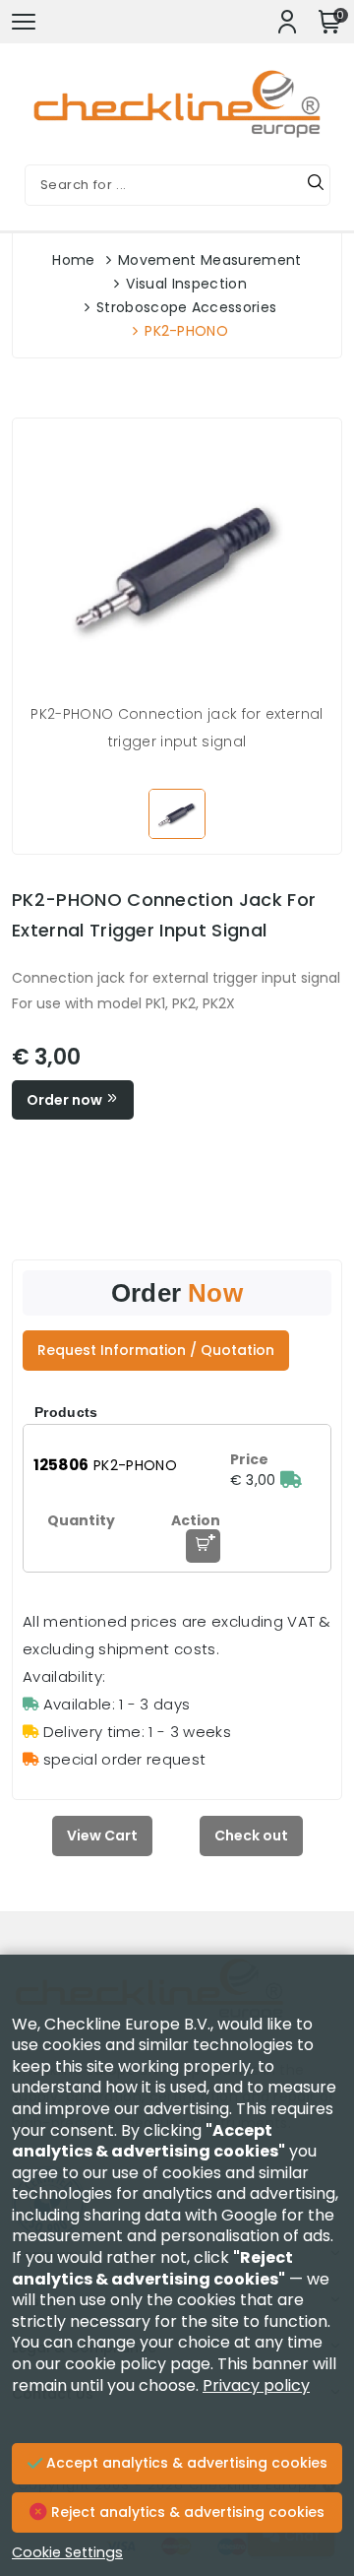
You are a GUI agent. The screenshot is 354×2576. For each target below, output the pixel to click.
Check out (251, 1835)
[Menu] (24, 22)
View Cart (102, 1835)
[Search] (316, 185)
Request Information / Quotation (156, 1350)
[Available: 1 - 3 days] (291, 1480)
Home (73, 260)
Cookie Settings (67, 2552)
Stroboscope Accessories (186, 307)
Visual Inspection (186, 284)
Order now (66, 1100)
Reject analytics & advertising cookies (186, 2512)
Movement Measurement (209, 260)
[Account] (287, 22)
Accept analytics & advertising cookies (185, 2463)
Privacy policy (256, 2385)
